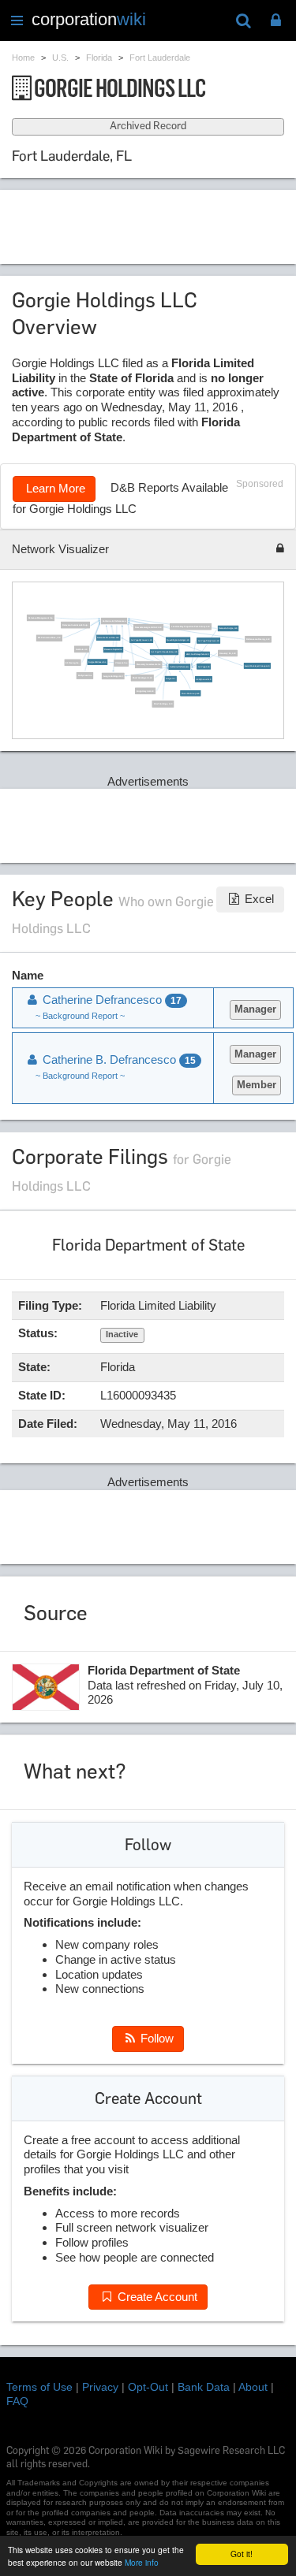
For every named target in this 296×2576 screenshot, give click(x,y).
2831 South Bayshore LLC (197, 654)
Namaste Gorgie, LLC (228, 628)
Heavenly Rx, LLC (228, 654)
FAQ (17, 2401)
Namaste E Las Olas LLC (108, 638)
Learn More (54, 488)
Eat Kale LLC (82, 649)
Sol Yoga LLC (203, 666)
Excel (258, 899)
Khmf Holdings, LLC (163, 704)
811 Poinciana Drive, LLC (49, 638)
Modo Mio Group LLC (190, 693)
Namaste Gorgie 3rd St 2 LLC (148, 628)
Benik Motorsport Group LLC (257, 666)
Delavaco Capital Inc (113, 650)
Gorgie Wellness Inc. (97, 662)
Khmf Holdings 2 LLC (142, 678)
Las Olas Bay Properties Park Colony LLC (191, 627)
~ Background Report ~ (80, 1016)
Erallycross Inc (84, 676)
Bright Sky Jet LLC (145, 691)
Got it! (242, 2554)
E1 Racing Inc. (72, 662)
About (253, 2387)
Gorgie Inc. (170, 679)
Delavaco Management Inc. (40, 618)
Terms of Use (39, 2387)
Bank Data (204, 2387)
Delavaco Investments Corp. (75, 625)
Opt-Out (148, 2387)
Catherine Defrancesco (180, 667)
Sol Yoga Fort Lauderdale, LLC (164, 652)
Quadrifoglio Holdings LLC (178, 640)
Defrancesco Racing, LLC (258, 639)
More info (142, 2562)
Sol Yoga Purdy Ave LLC (208, 640)
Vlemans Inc (121, 663)
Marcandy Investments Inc (149, 665)
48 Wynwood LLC (203, 680)
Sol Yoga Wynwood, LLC (141, 640)
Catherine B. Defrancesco (113, 621)
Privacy (100, 2387)
